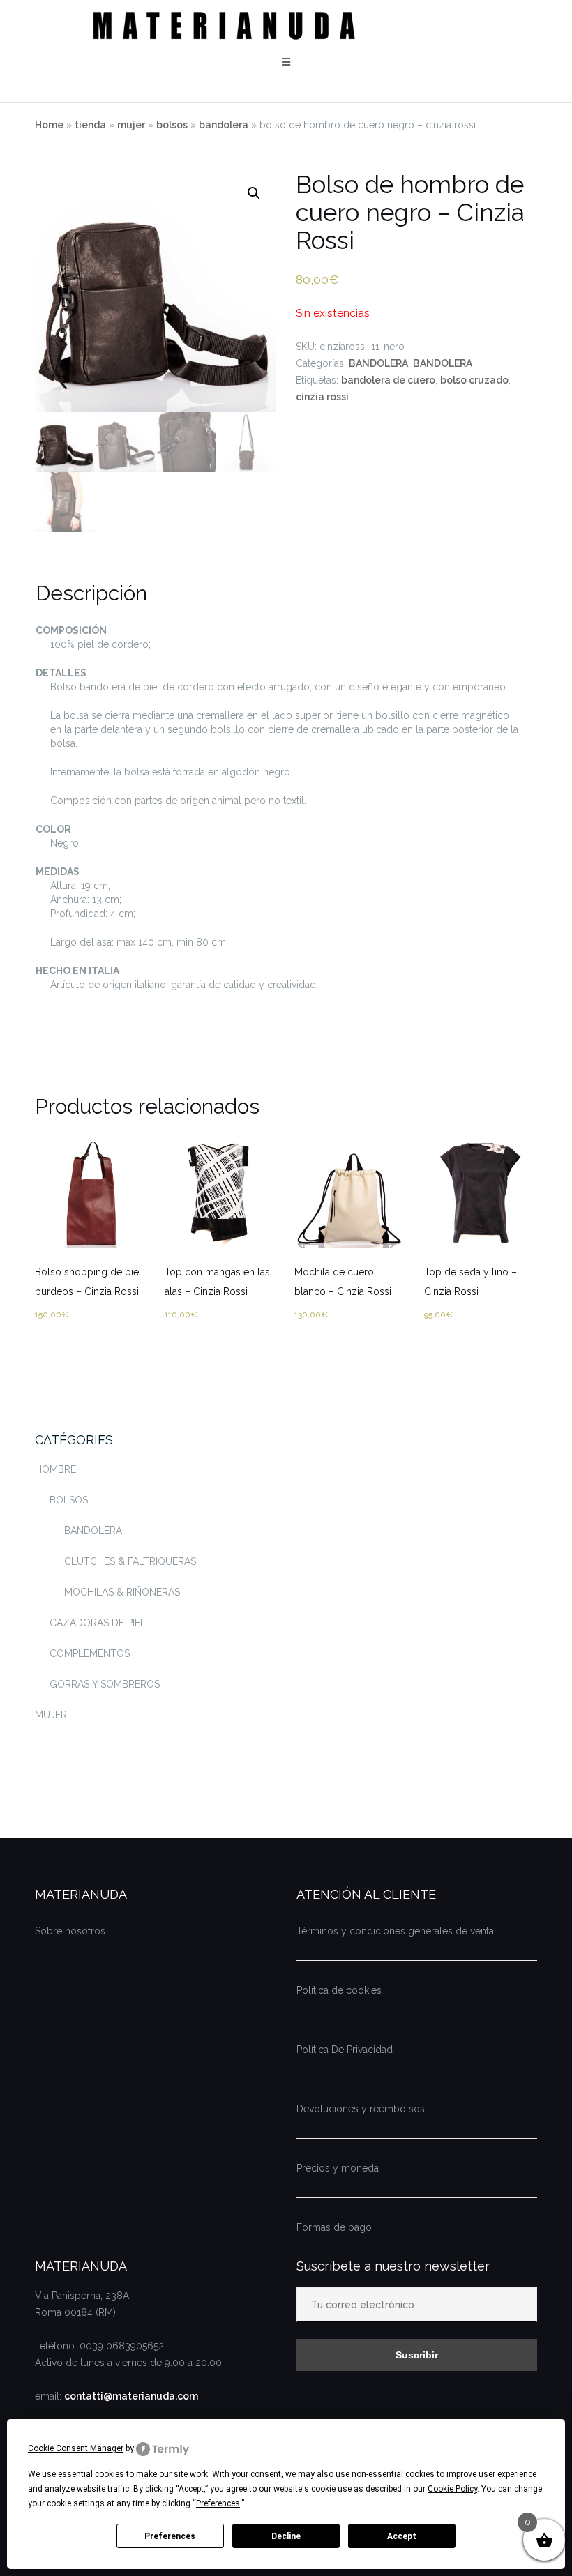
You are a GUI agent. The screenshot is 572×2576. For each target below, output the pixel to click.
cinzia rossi (322, 397)
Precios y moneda (338, 2168)
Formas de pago (334, 2227)
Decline (286, 2536)
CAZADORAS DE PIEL (98, 1623)
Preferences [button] (218, 2503)
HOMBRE (55, 1469)
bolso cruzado (474, 380)
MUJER (131, 125)
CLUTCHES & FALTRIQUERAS (130, 1561)
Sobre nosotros (70, 1931)
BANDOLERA (224, 125)
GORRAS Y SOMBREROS (105, 1684)
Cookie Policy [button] (452, 2489)
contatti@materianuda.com (131, 2396)
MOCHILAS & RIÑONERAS (122, 1592)
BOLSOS (172, 125)
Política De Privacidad (345, 2050)
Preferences (170, 2536)
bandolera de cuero (388, 380)
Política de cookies (339, 1990)
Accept (402, 2536)
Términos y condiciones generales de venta (395, 1931)
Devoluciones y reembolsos (361, 2109)
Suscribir (417, 2355)
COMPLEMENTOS (90, 1653)
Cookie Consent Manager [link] (76, 2448)
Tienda (90, 125)
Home (49, 125)
